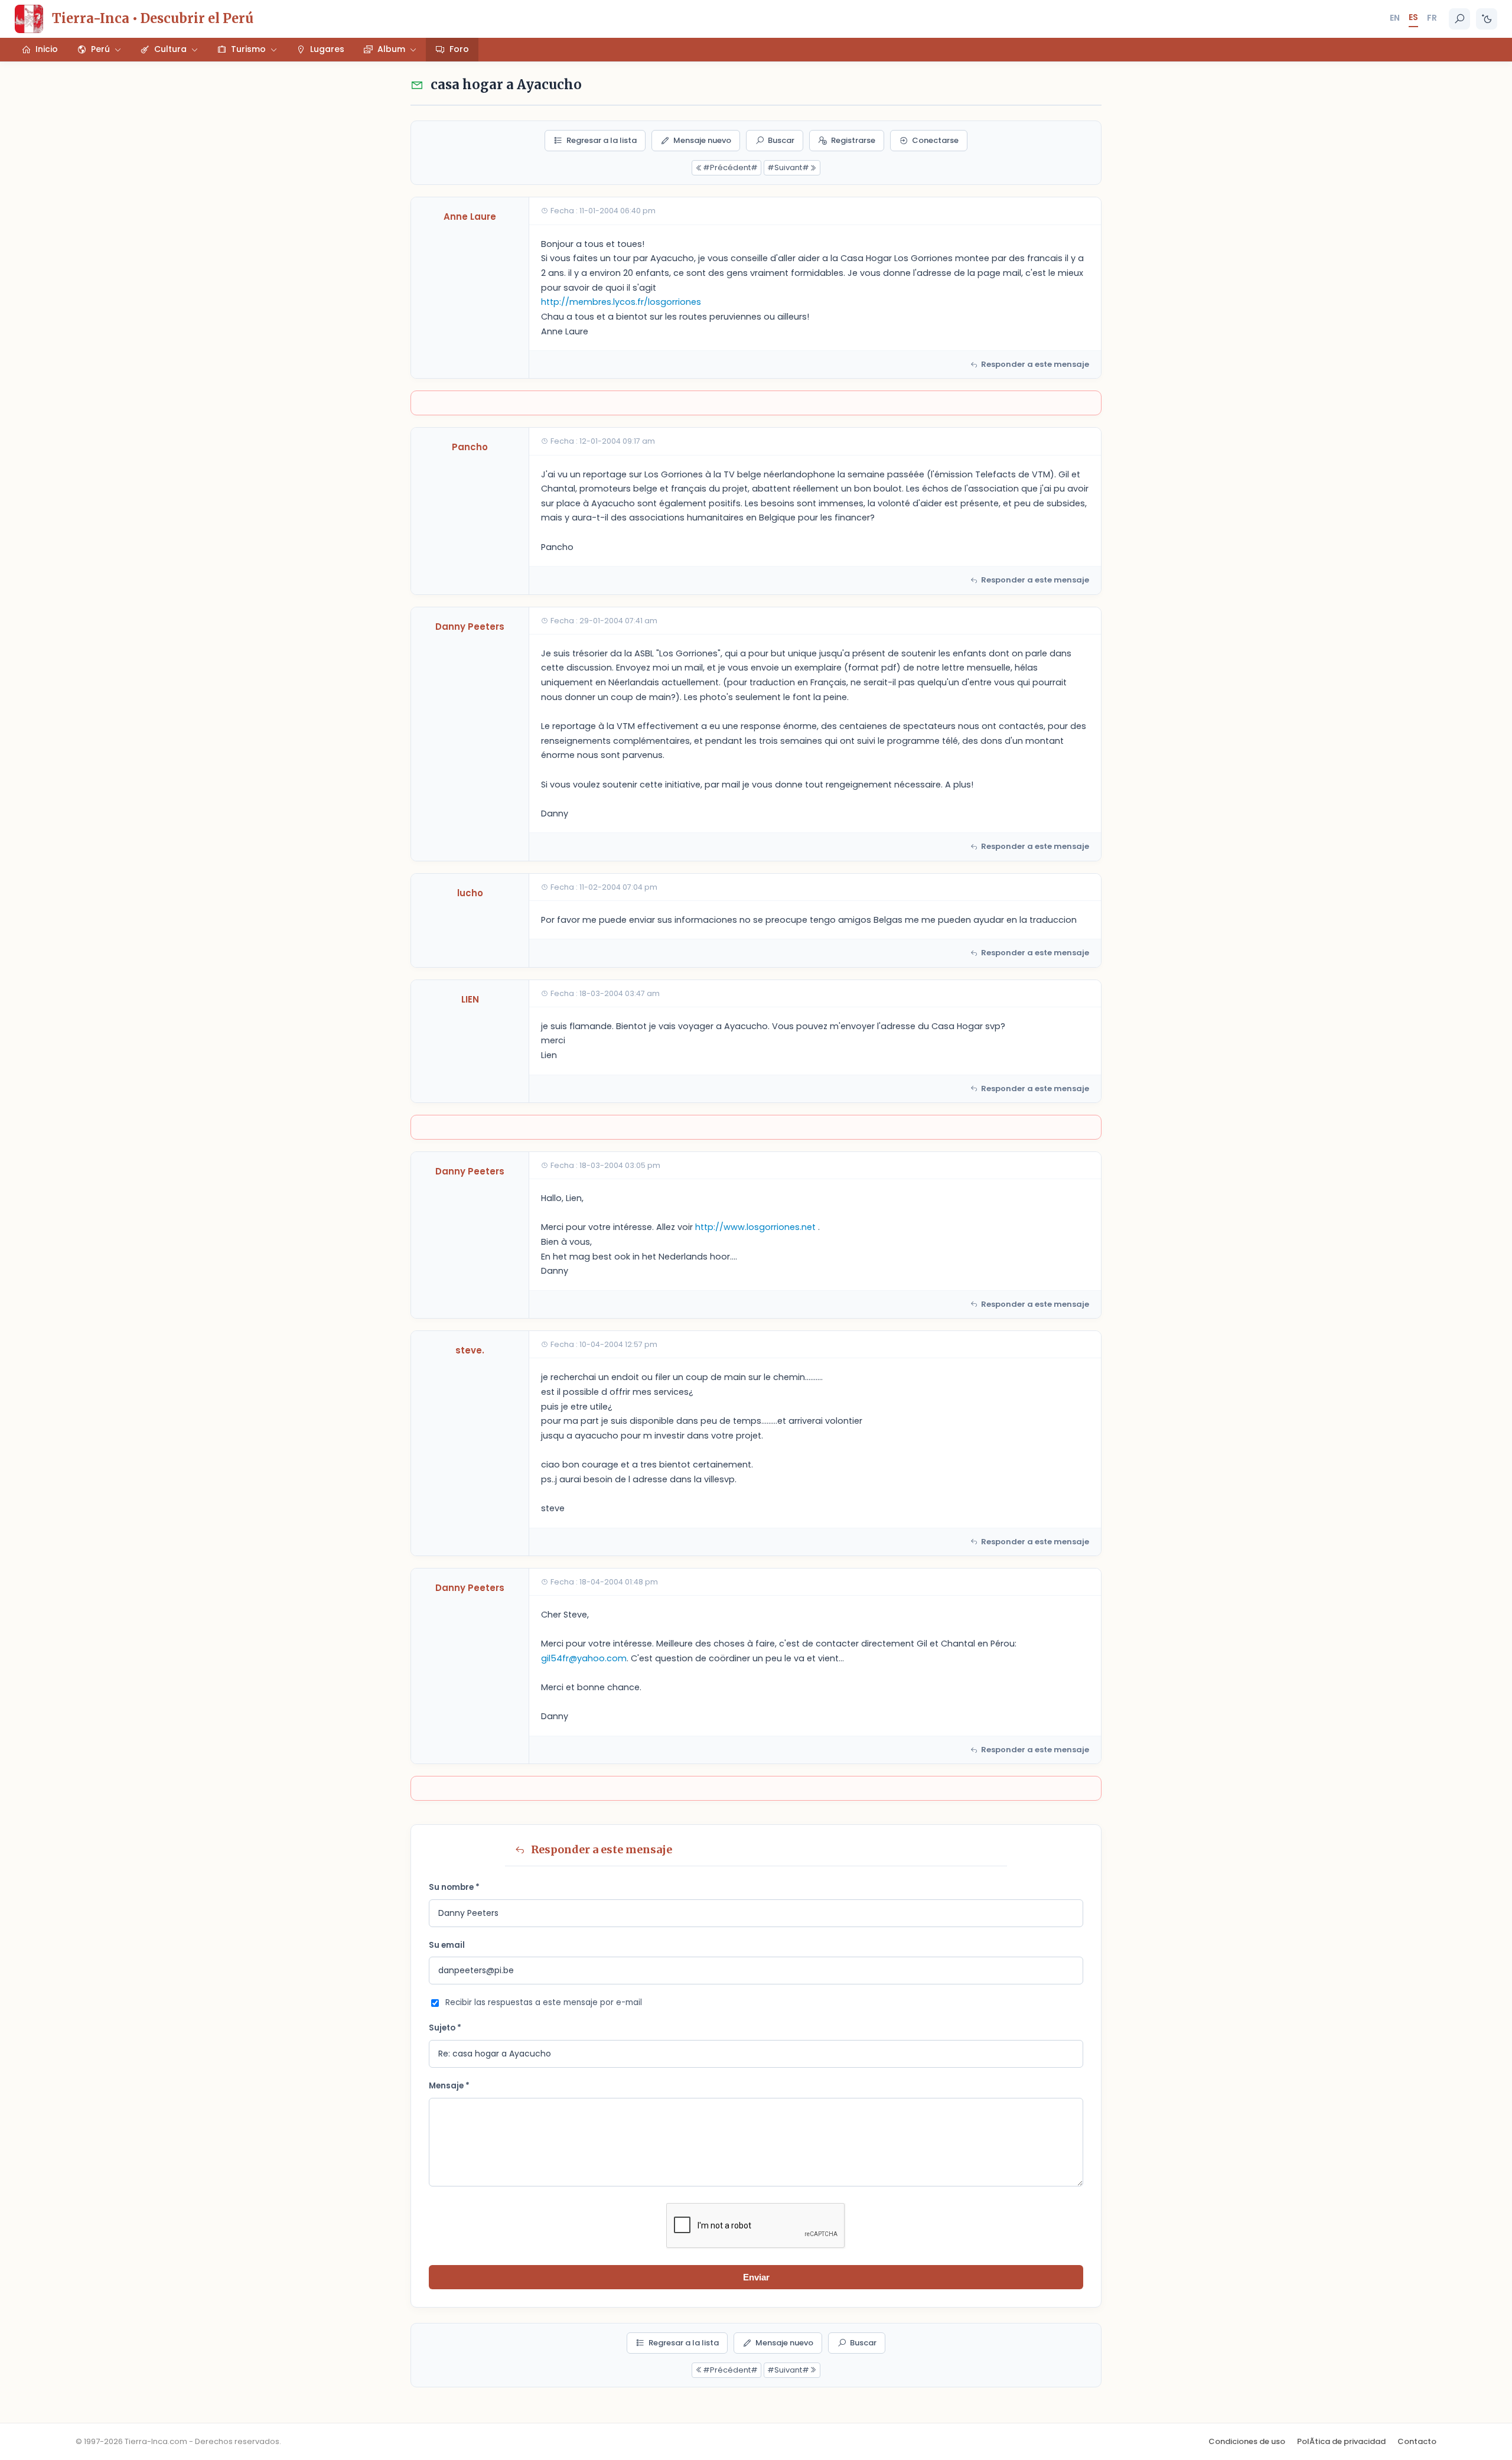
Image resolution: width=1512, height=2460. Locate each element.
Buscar (781, 140)
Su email (447, 1945)
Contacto (1417, 2441)
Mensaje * (449, 2086)
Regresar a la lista (602, 140)
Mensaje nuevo (702, 140)
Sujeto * (445, 2028)
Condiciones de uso (1247, 2441)
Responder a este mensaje (1035, 364)
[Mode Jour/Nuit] (1487, 19)
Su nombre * (454, 1887)
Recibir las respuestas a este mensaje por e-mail (544, 2002)
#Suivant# (788, 167)
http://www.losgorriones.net (755, 1227)
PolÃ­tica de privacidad (1341, 2441)
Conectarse (935, 140)
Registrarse (853, 140)
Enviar (756, 2277)
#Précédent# (730, 167)
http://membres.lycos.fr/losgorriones (621, 302)
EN (1395, 18)
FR (1432, 18)
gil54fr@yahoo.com (584, 1658)
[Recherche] (1459, 19)
